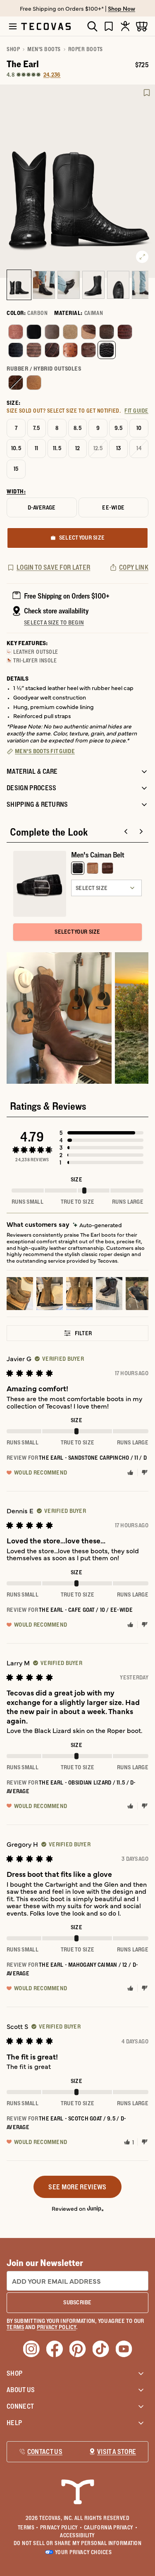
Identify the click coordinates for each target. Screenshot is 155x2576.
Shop (13, 49)
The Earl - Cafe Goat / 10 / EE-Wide (86, 1610)
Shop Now (122, 8)
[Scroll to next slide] (141, 831)
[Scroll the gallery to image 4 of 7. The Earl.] (93, 285)
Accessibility (77, 2535)
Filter (83, 1333)
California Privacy (111, 2527)
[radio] (16, 332)
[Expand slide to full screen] (142, 257)
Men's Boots (44, 49)
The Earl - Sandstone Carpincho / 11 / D (93, 1458)
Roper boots (86, 49)
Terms (28, 2527)
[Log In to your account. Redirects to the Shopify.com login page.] (125, 26)
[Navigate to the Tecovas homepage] (46, 26)
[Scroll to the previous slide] (126, 831)
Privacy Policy (61, 2527)
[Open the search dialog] (92, 26)
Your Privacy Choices (83, 2552)
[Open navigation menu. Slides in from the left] (13, 26)
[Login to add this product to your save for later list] (147, 93)
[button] (101, 1133)
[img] (97, 1225)
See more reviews (77, 2187)
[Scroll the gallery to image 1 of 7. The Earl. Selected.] (19, 285)
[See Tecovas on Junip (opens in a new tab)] (95, 2208)
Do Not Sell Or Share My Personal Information (78, 2543)
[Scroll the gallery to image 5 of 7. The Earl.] (118, 285)
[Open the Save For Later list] (109, 26)
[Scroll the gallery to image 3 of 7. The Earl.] (69, 285)
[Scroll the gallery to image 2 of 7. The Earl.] (44, 285)
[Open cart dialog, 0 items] (142, 26)
